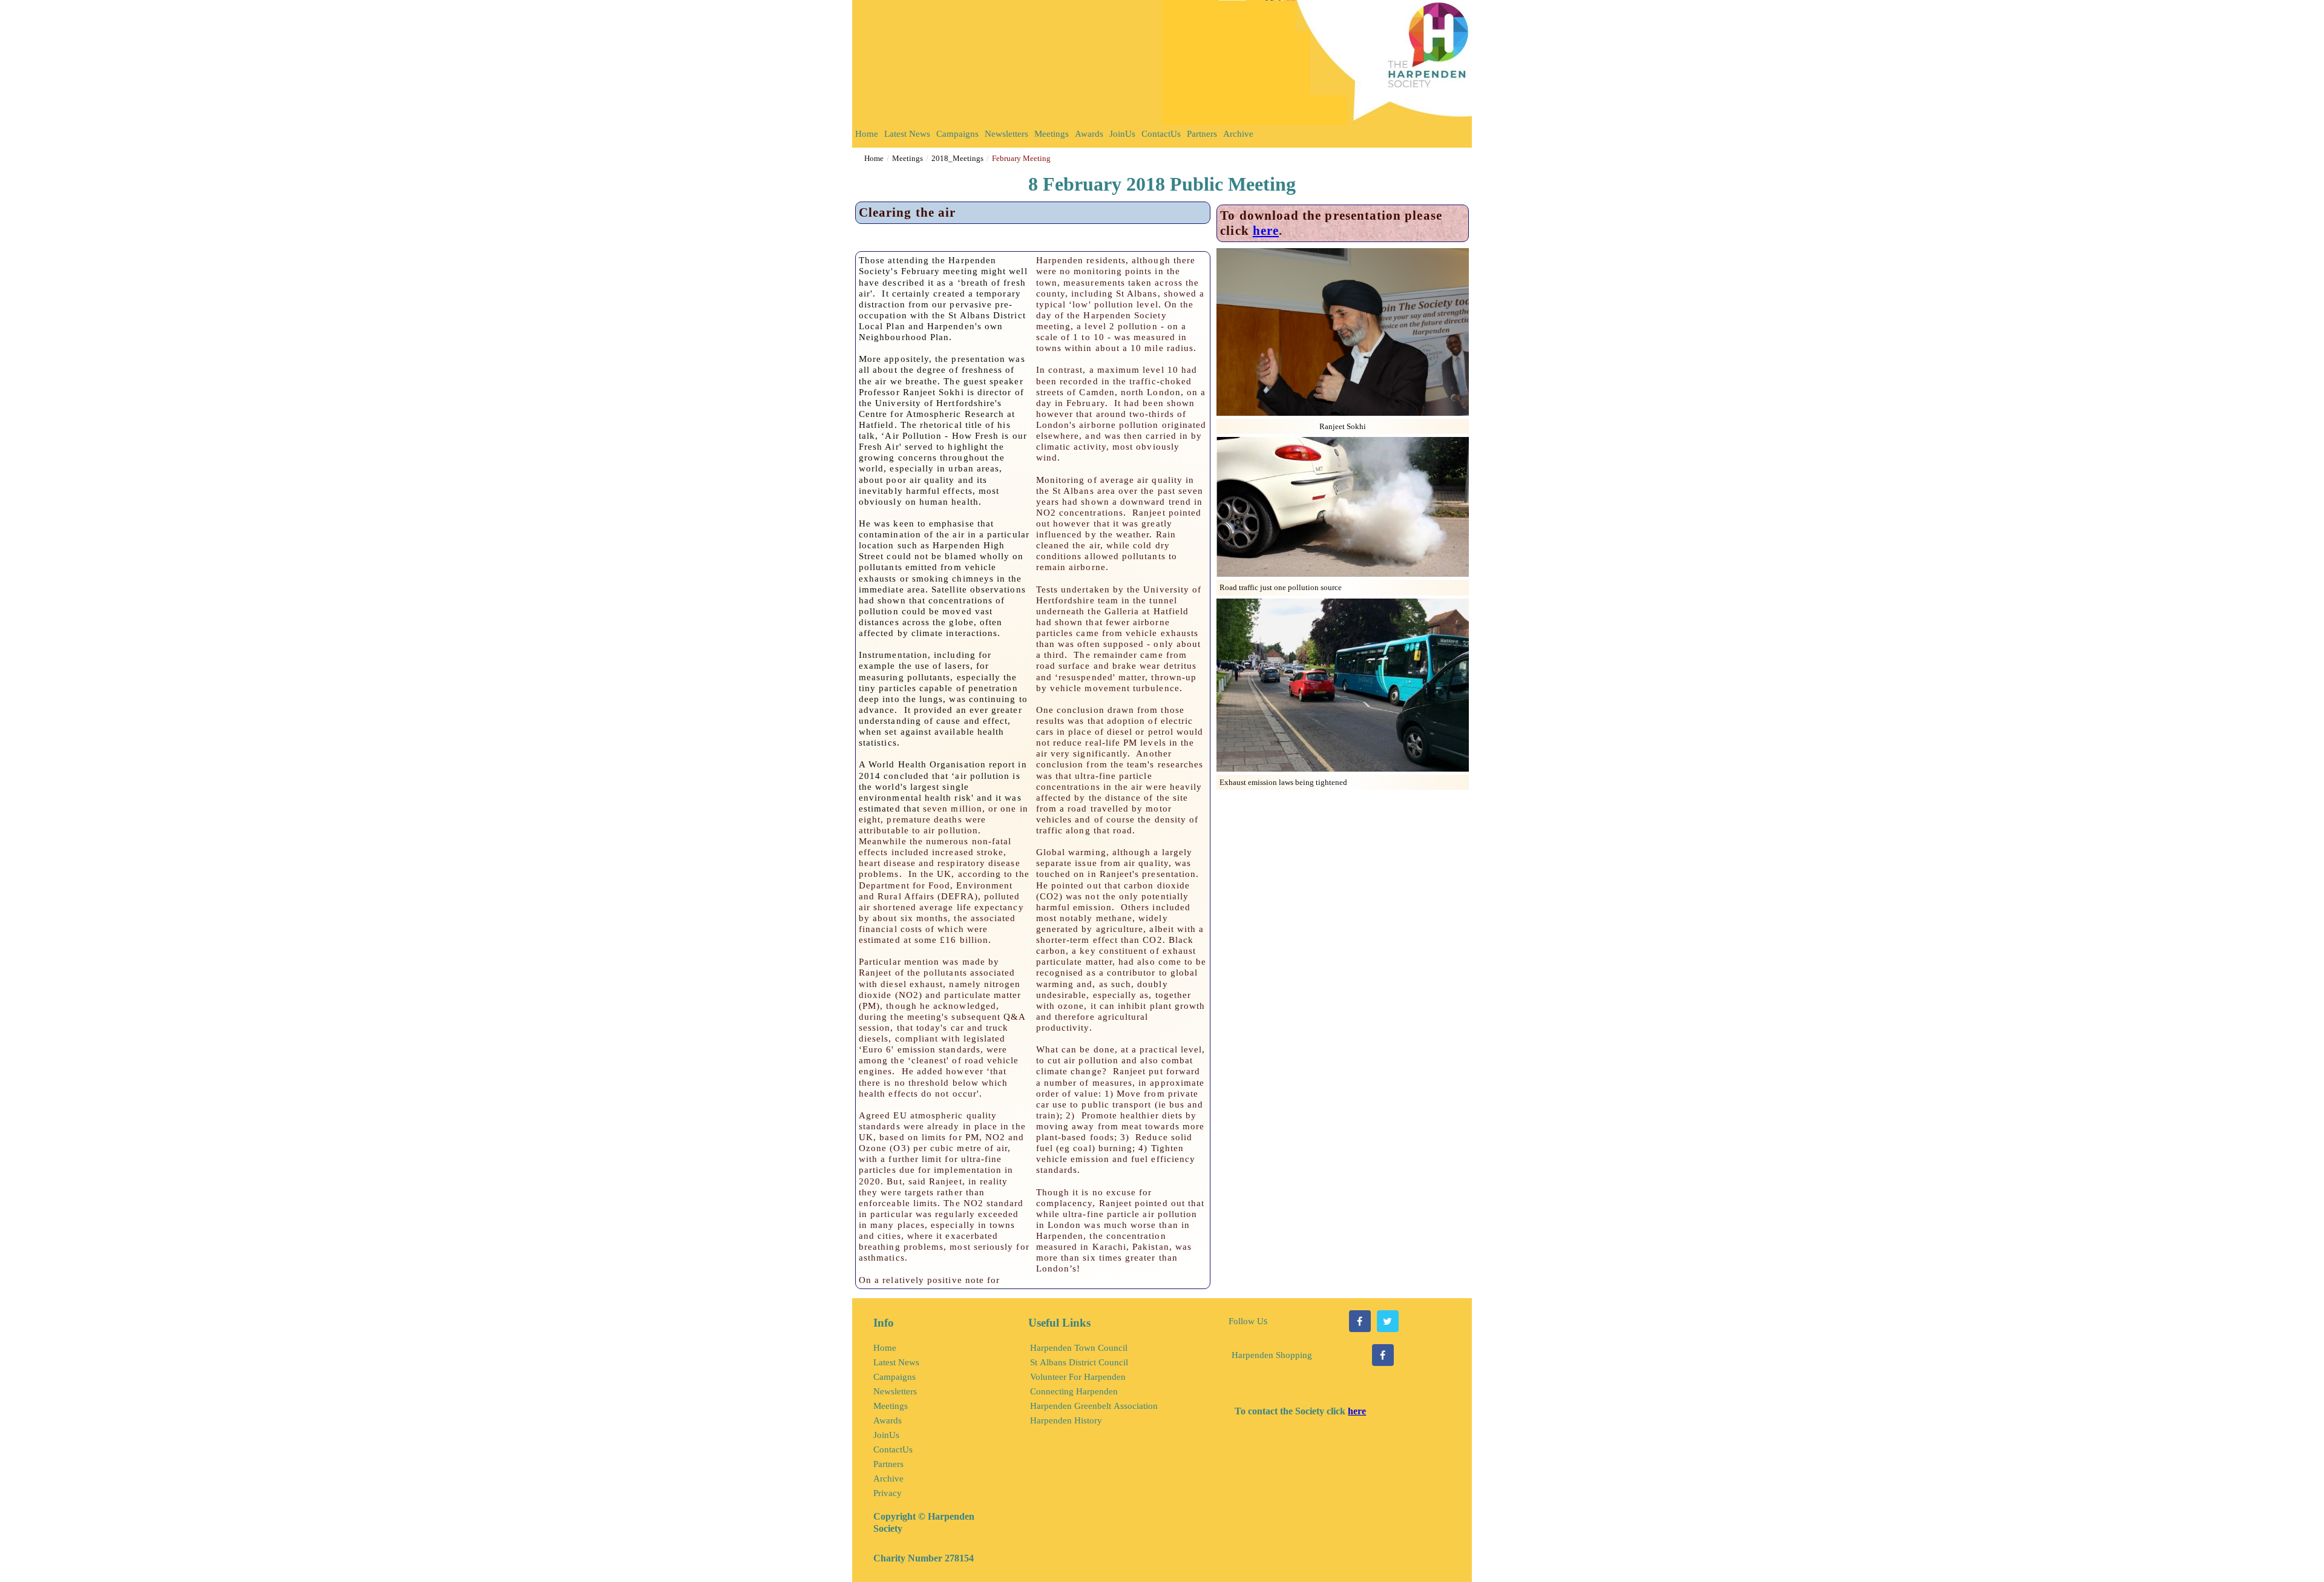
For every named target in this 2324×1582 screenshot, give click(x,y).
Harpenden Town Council (1079, 1348)
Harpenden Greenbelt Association (1094, 1406)
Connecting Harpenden (1074, 1391)
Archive (1238, 134)
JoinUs (1122, 134)
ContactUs (1161, 134)
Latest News (907, 134)
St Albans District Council (1079, 1362)
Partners (1202, 134)
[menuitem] (867, 136)
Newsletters (1006, 134)
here (1266, 231)
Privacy (888, 1493)
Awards (1089, 134)
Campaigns (957, 134)
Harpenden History (1066, 1420)
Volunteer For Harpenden (1078, 1377)
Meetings (1052, 134)
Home (867, 134)
